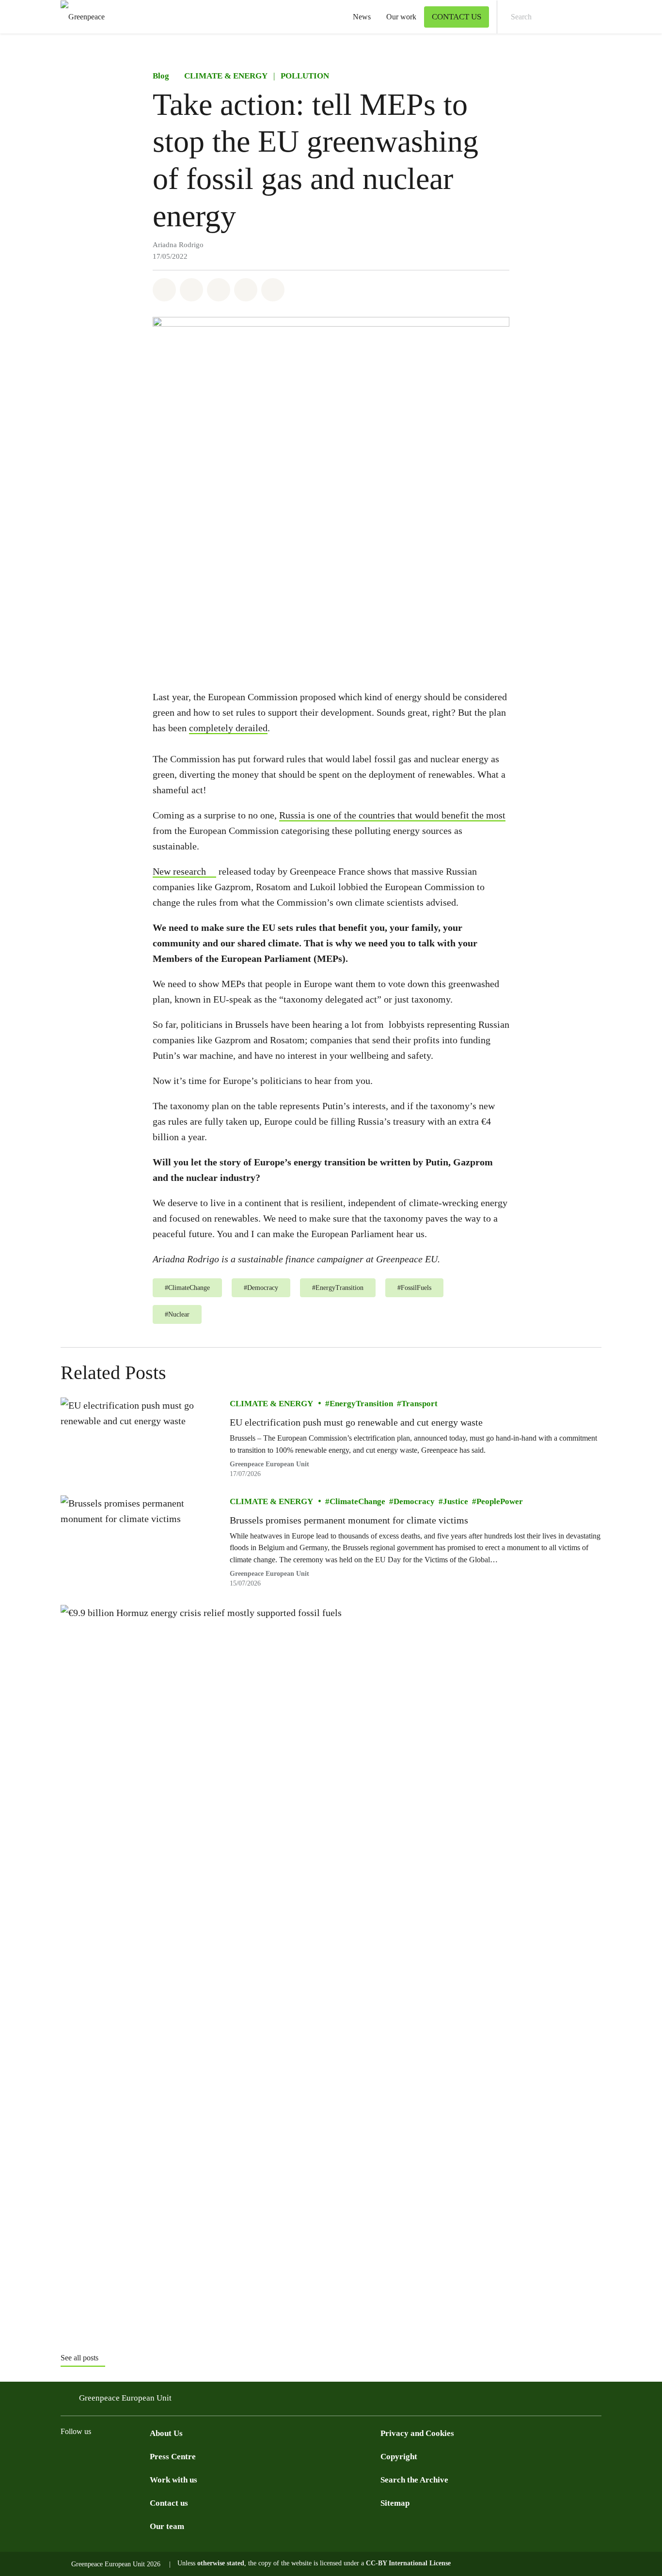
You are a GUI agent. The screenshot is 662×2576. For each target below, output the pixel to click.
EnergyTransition (361, 1404)
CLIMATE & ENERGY (226, 76)
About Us (166, 2433)
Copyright (399, 2457)
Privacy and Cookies (417, 2433)
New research (179, 871)
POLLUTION (305, 76)
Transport (419, 1404)
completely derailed (228, 728)
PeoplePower (500, 1501)
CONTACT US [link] (457, 17)
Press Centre (173, 2457)
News (362, 17)
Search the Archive (414, 2480)
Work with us (173, 2480)
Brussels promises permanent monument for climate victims (349, 1520)
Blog (161, 76)
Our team (167, 2526)
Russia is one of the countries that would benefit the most (392, 815)
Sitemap (395, 2503)
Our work (401, 17)
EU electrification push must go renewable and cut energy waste (356, 1422)
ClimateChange (357, 1501)
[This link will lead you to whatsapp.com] (144, 2456)
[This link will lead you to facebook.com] (66, 2456)
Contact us (169, 2503)
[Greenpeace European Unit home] (80, 17)
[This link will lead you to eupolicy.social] (125, 2456)
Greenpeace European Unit (269, 1574)
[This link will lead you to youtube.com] (105, 2456)
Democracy (414, 1501)
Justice (456, 1501)
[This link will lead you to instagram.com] (86, 2456)
